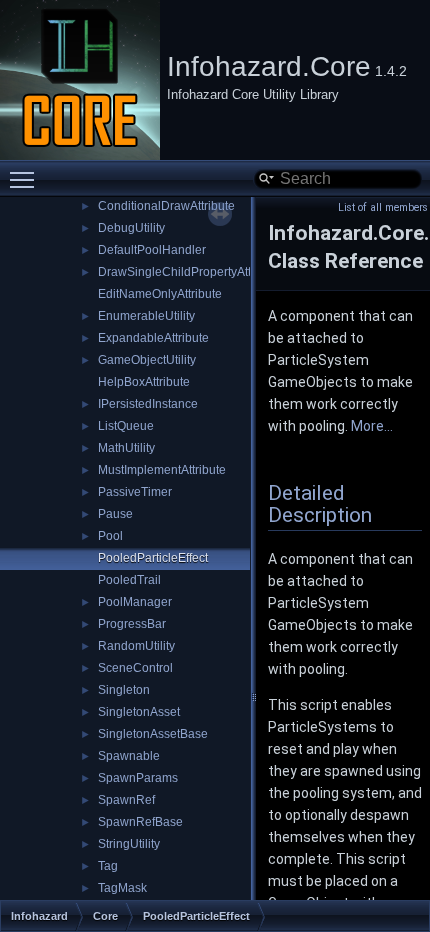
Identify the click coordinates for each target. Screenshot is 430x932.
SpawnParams (138, 778)
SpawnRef (126, 800)
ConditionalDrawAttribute (166, 206)
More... (372, 426)
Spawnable (129, 756)
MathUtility (126, 448)
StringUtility (129, 844)
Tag (108, 866)
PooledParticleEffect (153, 558)
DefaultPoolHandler (152, 250)
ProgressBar (132, 624)
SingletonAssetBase (153, 734)
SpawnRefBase (140, 822)
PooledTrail (129, 580)
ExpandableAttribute (153, 338)
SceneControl (135, 668)
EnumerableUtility (146, 316)
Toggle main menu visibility (26, 179)
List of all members (383, 207)
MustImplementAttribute (162, 470)
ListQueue (126, 426)
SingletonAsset (139, 712)
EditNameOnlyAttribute (160, 294)
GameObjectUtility (147, 360)
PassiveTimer (135, 492)
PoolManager (135, 602)
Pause (115, 514)
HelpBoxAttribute (144, 382)
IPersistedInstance (148, 404)
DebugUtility (131, 228)
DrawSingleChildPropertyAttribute (190, 272)
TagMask (122, 888)
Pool (110, 536)
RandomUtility (136, 646)
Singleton (124, 690)
